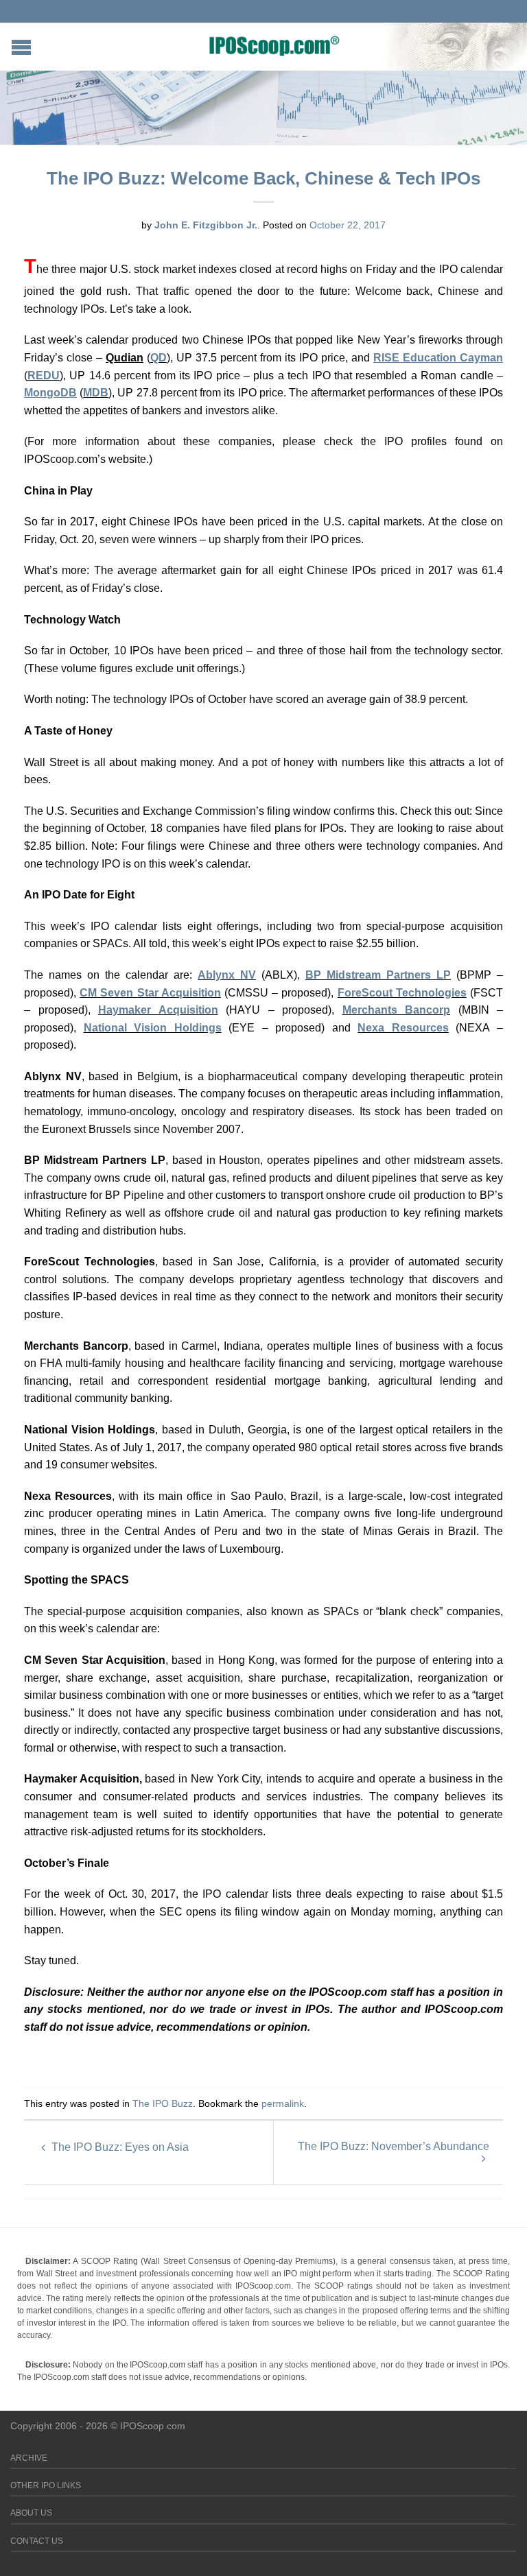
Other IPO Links (46, 2485)
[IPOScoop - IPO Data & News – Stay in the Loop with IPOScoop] (274, 45)
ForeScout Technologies (402, 993)
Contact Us (37, 2541)
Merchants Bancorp (397, 1010)
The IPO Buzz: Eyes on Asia (119, 2147)
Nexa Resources (403, 1028)
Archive (29, 2458)
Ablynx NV (227, 975)
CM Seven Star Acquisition (150, 993)
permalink (283, 2103)
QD (159, 358)
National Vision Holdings (153, 1028)
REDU (44, 375)
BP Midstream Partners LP (378, 975)
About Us (31, 2513)
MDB (96, 393)
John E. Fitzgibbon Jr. (206, 225)
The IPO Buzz (163, 2103)
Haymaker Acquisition (158, 1010)
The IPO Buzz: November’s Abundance (394, 2146)
